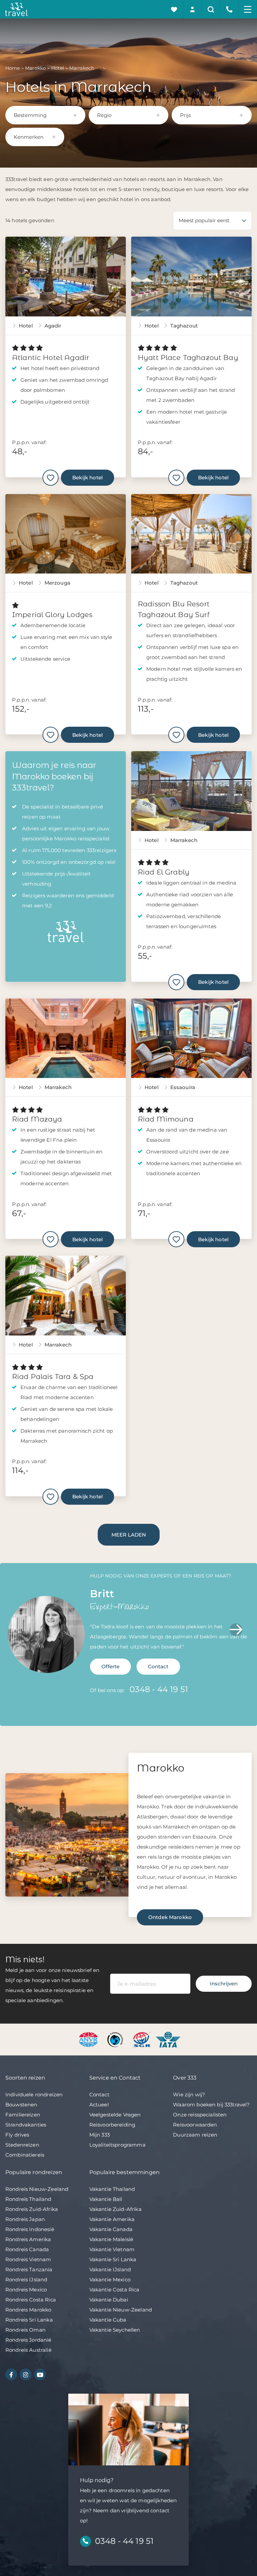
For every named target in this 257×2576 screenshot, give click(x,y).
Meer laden (129, 1535)
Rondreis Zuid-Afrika (32, 2209)
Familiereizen (23, 2115)
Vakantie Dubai (109, 2300)
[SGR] (142, 2039)
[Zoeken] (211, 9)
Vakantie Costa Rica (114, 2290)
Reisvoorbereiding (112, 2125)
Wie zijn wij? (189, 2094)
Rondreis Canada (27, 2249)
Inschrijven (224, 1984)
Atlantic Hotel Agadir (51, 357)
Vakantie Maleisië (111, 2239)
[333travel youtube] (40, 2374)
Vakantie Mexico (110, 2280)
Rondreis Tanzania (29, 2269)
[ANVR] (90, 2039)
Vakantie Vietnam (112, 2249)
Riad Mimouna (166, 1119)
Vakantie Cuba (108, 2320)
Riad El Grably (164, 872)
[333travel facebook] (11, 2374)
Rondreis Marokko (28, 2310)
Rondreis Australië (28, 2350)
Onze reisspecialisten (200, 2115)
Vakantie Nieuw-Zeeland (121, 2310)
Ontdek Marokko (170, 1917)
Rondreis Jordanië (28, 2340)
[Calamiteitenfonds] (116, 2039)
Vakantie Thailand (112, 2189)
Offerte (110, 1666)
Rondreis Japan (25, 2219)
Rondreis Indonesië (30, 2229)
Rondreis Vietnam (28, 2259)
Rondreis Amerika (28, 2239)
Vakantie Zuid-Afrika (115, 2209)
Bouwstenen (21, 2105)
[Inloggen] (193, 9)
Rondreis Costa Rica (31, 2300)
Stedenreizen (22, 2145)
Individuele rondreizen (34, 2094)
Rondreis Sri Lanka (29, 2320)
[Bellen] (229, 9)
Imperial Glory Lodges (52, 615)
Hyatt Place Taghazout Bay (188, 357)
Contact (158, 1666)
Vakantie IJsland (110, 2269)
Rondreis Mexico (26, 2290)
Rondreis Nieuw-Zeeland (37, 2189)
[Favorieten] (174, 9)
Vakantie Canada (111, 2229)
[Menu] (248, 9)
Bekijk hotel (88, 477)
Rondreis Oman (25, 2330)
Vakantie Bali (106, 2199)
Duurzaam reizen (195, 2135)
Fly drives (17, 2135)
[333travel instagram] (26, 2374)
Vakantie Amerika (112, 2219)
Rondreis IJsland (26, 2280)
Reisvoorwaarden (195, 2125)
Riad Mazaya (37, 1119)
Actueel (99, 2105)
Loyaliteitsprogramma (117, 2145)
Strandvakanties (26, 2125)
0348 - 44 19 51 (159, 1689)
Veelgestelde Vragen (115, 2115)
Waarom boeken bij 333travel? (211, 2105)
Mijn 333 (100, 2135)
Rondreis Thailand (28, 2199)
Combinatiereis (25, 2155)
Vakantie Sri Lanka (113, 2259)
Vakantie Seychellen (115, 2330)
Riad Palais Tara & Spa (53, 1376)
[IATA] (168, 2039)
